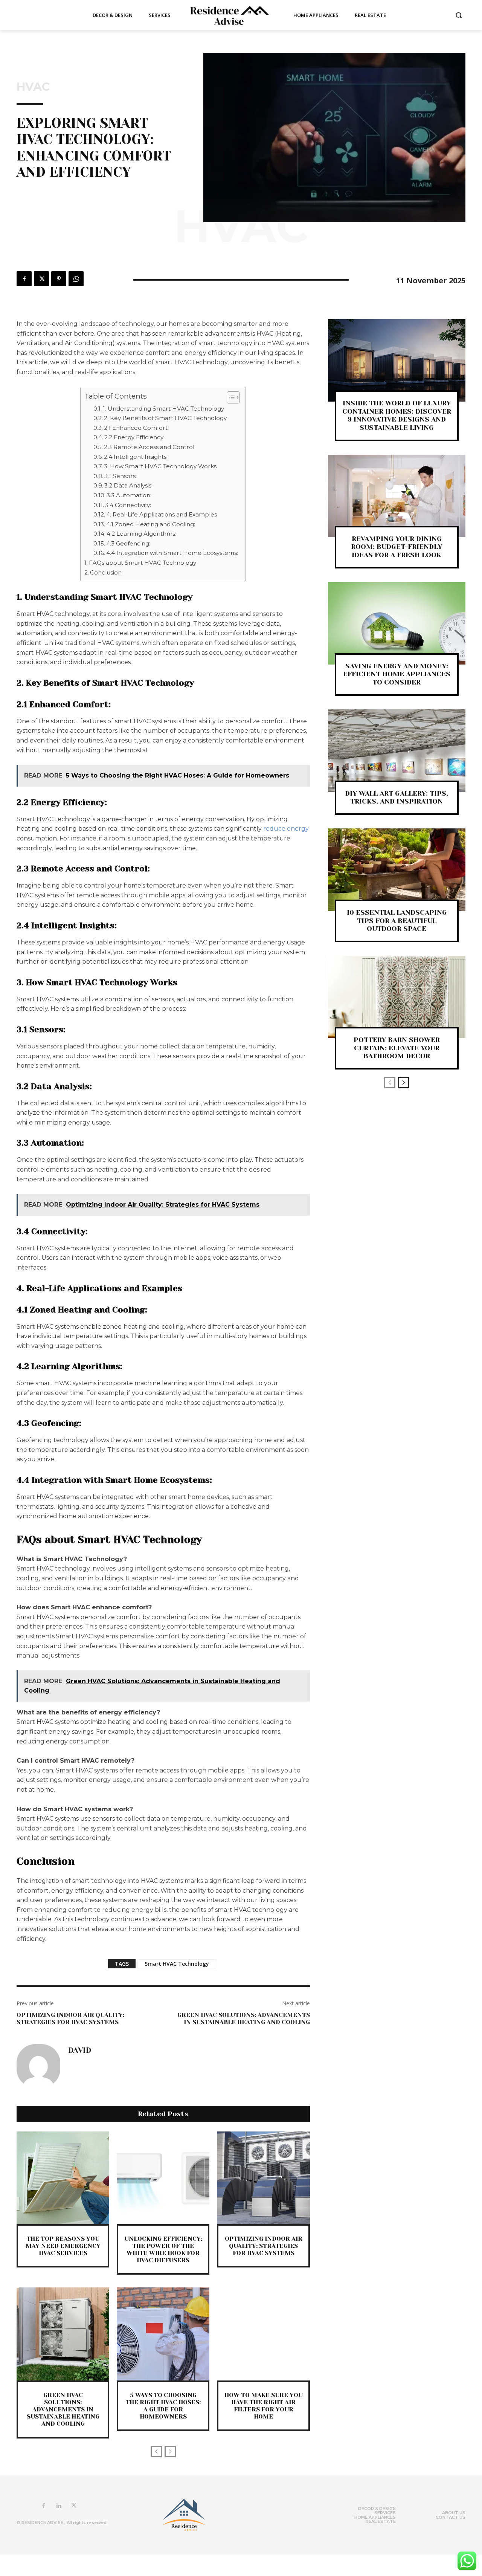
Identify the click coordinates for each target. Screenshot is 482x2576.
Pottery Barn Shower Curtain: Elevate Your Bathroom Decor (397, 1048)
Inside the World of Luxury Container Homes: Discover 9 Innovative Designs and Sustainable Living (397, 415)
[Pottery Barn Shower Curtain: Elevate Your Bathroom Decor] (397, 997)
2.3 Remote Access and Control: (150, 447)
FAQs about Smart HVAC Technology (143, 563)
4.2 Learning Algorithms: (141, 534)
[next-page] (404, 1083)
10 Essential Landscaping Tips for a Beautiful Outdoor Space (397, 921)
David (80, 2050)
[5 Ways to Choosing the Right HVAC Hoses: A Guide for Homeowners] (163, 2334)
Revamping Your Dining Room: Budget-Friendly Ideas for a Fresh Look (397, 547)
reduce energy (286, 829)
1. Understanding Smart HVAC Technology (163, 409)
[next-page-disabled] (170, 2452)
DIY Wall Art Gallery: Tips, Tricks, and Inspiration (397, 798)
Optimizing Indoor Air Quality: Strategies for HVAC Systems (70, 2018)
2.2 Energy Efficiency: (134, 437)
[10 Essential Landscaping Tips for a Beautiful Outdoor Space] (397, 870)
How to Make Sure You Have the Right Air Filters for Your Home (264, 2406)
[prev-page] (156, 2452)
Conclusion (106, 572)
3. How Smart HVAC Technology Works (160, 466)
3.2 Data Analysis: (128, 485)
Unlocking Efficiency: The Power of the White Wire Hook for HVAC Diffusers (163, 2250)
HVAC (33, 87)
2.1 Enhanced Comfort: (136, 428)
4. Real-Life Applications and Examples (162, 514)
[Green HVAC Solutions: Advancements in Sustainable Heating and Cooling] (63, 2334)
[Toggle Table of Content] (230, 397)
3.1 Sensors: (120, 476)
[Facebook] (24, 279)
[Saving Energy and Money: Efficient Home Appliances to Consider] (397, 623)
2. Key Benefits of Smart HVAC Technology (165, 418)
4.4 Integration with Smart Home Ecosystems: (172, 553)
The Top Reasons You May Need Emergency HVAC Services (63, 2246)
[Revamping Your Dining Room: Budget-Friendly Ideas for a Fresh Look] (397, 496)
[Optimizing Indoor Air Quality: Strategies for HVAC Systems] (263, 2178)
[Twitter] (41, 279)
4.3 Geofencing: (128, 543)
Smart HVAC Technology (177, 1964)
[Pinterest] (59, 279)
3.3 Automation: (129, 495)
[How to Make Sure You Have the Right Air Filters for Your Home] (263, 2334)
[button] (459, 15)
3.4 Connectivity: (128, 505)
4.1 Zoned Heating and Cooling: (151, 524)
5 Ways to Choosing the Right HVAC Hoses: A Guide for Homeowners (163, 2406)
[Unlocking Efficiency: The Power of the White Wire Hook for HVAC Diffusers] (163, 2178)
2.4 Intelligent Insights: (136, 457)
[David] (38, 2066)
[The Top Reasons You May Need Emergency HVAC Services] (63, 2178)
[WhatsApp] (76, 279)
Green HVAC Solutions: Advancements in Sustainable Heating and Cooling (244, 2018)
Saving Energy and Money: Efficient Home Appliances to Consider (397, 674)
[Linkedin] (59, 2506)
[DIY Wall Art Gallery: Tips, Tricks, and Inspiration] (397, 751)
